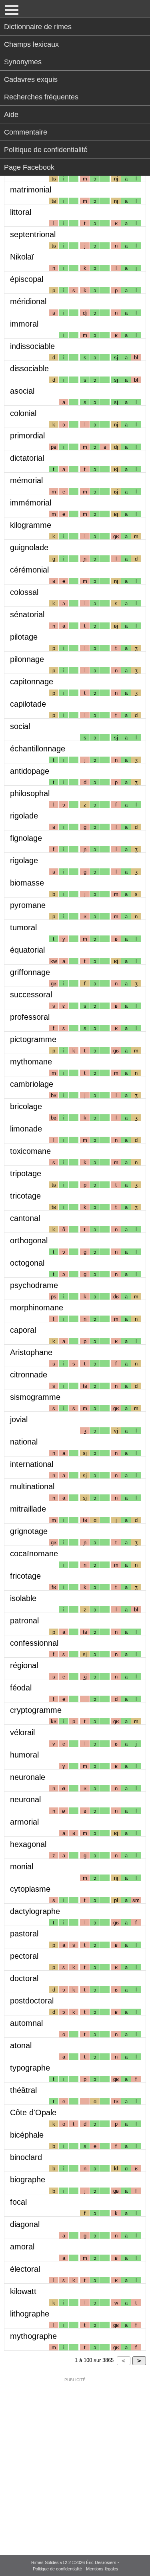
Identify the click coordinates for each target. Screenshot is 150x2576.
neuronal (25, 1799)
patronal (24, 1621)
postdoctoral (32, 2001)
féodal (21, 1688)
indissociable (32, 346)
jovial (19, 1419)
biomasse (27, 883)
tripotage (26, 1173)
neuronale (28, 1777)
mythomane (31, 1062)
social (20, 726)
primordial (27, 436)
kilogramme (31, 525)
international (32, 1464)
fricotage (25, 1576)
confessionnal (34, 1643)
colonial (23, 413)
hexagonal (28, 1844)
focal (18, 2202)
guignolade (29, 547)
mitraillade (28, 1509)
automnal (26, 2023)
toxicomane (30, 1151)
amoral (22, 2247)
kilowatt (23, 2291)
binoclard (26, 2157)
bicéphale (27, 2135)
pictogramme (33, 1039)
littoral (21, 212)
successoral (31, 995)
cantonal (25, 1218)
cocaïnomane (34, 1554)
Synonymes (23, 62)
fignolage (26, 838)
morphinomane (37, 1308)
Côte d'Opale (33, 2112)
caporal (23, 1330)
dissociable (29, 369)
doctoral (24, 1978)
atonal (21, 2045)
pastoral (24, 1934)
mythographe (33, 2336)
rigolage (24, 860)
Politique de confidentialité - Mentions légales (76, 2569)
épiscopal (27, 279)
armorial (24, 1822)
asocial (22, 391)
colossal (24, 592)
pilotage (24, 637)
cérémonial (29, 570)
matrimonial (31, 190)
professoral (30, 1017)
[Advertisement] (75, 2461)
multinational (32, 1486)
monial (22, 1867)
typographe (30, 2068)
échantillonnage (38, 749)
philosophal (30, 793)
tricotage (25, 1196)
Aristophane (31, 1352)
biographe (28, 2180)
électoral (25, 2269)
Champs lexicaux (31, 44)
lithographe (30, 2314)
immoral (24, 324)
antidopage (30, 771)
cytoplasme (30, 1889)
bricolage (26, 1106)
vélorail (22, 1732)
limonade (26, 1129)
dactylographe (35, 1911)
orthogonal (29, 1240)
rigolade (24, 816)
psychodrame (34, 1285)
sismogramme (35, 1397)
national (24, 1442)
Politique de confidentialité (46, 150)
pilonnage (27, 659)
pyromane (28, 905)
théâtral (23, 2090)
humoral (24, 1755)
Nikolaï (22, 257)
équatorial (27, 950)
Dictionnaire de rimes (38, 27)
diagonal (25, 2224)
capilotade (28, 704)
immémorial (31, 503)
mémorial (26, 480)
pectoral (24, 1956)
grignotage (29, 1531)
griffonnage (30, 972)
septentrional (33, 234)
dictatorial (27, 458)
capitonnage (32, 682)
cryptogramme (36, 1710)
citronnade (29, 1375)
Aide (11, 115)
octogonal (27, 1263)
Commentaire (26, 132)
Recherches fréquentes (41, 97)
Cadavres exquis (31, 79)
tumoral (23, 927)
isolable (23, 1598)
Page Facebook (29, 167)
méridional (28, 301)
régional (24, 1665)
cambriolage (32, 1084)
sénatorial (27, 614)
